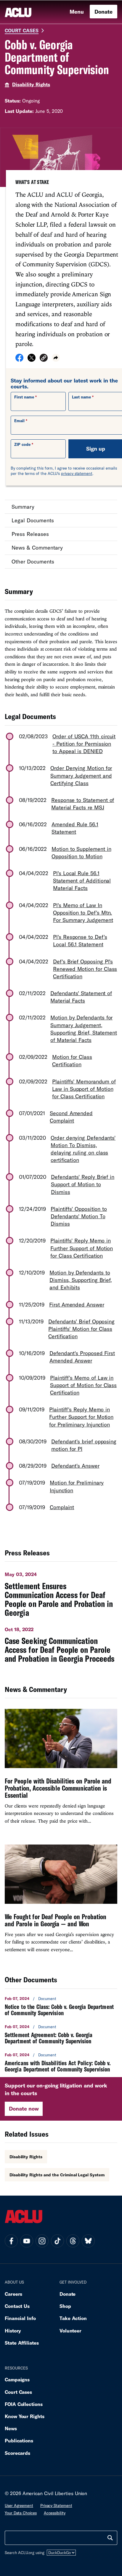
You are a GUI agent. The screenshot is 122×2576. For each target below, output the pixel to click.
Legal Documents (33, 520)
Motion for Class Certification (72, 1060)
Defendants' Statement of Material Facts (81, 997)
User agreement (19, 2505)
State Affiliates (22, 2343)
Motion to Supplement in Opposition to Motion (81, 852)
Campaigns (17, 2379)
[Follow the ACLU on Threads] (73, 2241)
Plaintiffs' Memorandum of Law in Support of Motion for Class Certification (84, 1089)
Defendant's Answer (75, 1466)
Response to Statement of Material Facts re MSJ (83, 804)
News (11, 2428)
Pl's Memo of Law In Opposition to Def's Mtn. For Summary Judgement (83, 912)
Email (19, 421)
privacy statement (77, 473)
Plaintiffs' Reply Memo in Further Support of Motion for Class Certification (82, 1248)
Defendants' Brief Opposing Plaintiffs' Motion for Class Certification (81, 1329)
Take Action (73, 2318)
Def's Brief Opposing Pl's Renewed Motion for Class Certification (85, 969)
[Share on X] (32, 360)
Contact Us (17, 2306)
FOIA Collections (24, 2404)
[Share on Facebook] (19, 360)
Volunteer (70, 2331)
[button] (44, 359)
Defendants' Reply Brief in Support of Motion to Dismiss (83, 1184)
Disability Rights (31, 84)
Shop (65, 2306)
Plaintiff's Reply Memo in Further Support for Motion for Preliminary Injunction (81, 1417)
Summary (23, 507)
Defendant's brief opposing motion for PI (84, 1445)
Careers (13, 2294)
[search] (110, 2538)
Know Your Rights (25, 2416)
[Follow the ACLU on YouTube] (27, 2241)
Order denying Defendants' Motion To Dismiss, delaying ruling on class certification (83, 1149)
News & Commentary (37, 547)
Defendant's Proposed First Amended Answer (82, 1357)
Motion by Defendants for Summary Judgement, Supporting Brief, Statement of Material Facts (84, 1029)
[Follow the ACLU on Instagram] (42, 2241)
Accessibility (55, 2513)
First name (24, 397)
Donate (103, 12)
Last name (81, 397)
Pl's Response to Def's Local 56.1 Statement (80, 940)
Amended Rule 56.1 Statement (75, 828)
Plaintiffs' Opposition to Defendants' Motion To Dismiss (79, 1216)
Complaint (62, 1507)
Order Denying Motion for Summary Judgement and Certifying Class (81, 775)
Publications (19, 2440)
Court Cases (22, 30)
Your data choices (21, 2513)
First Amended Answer (77, 1304)
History (13, 2331)
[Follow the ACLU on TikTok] (57, 2241)
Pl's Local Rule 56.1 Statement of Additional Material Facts (82, 880)
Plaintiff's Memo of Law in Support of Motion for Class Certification (83, 1385)
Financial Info (20, 2318)
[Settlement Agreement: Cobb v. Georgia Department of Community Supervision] (61, 2034)
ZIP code (22, 444)
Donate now (24, 2108)
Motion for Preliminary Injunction (77, 1486)
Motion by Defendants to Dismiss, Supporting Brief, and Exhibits (81, 1280)
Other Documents (33, 561)
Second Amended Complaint (71, 1117)
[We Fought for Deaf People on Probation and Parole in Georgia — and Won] (61, 1901)
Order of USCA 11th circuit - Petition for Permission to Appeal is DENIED (84, 744)
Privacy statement (56, 2505)
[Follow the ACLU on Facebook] (11, 2241)
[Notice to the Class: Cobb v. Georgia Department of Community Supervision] (61, 2006)
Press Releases (30, 534)
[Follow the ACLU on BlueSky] (88, 2241)
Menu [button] (77, 12)
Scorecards (17, 2453)
